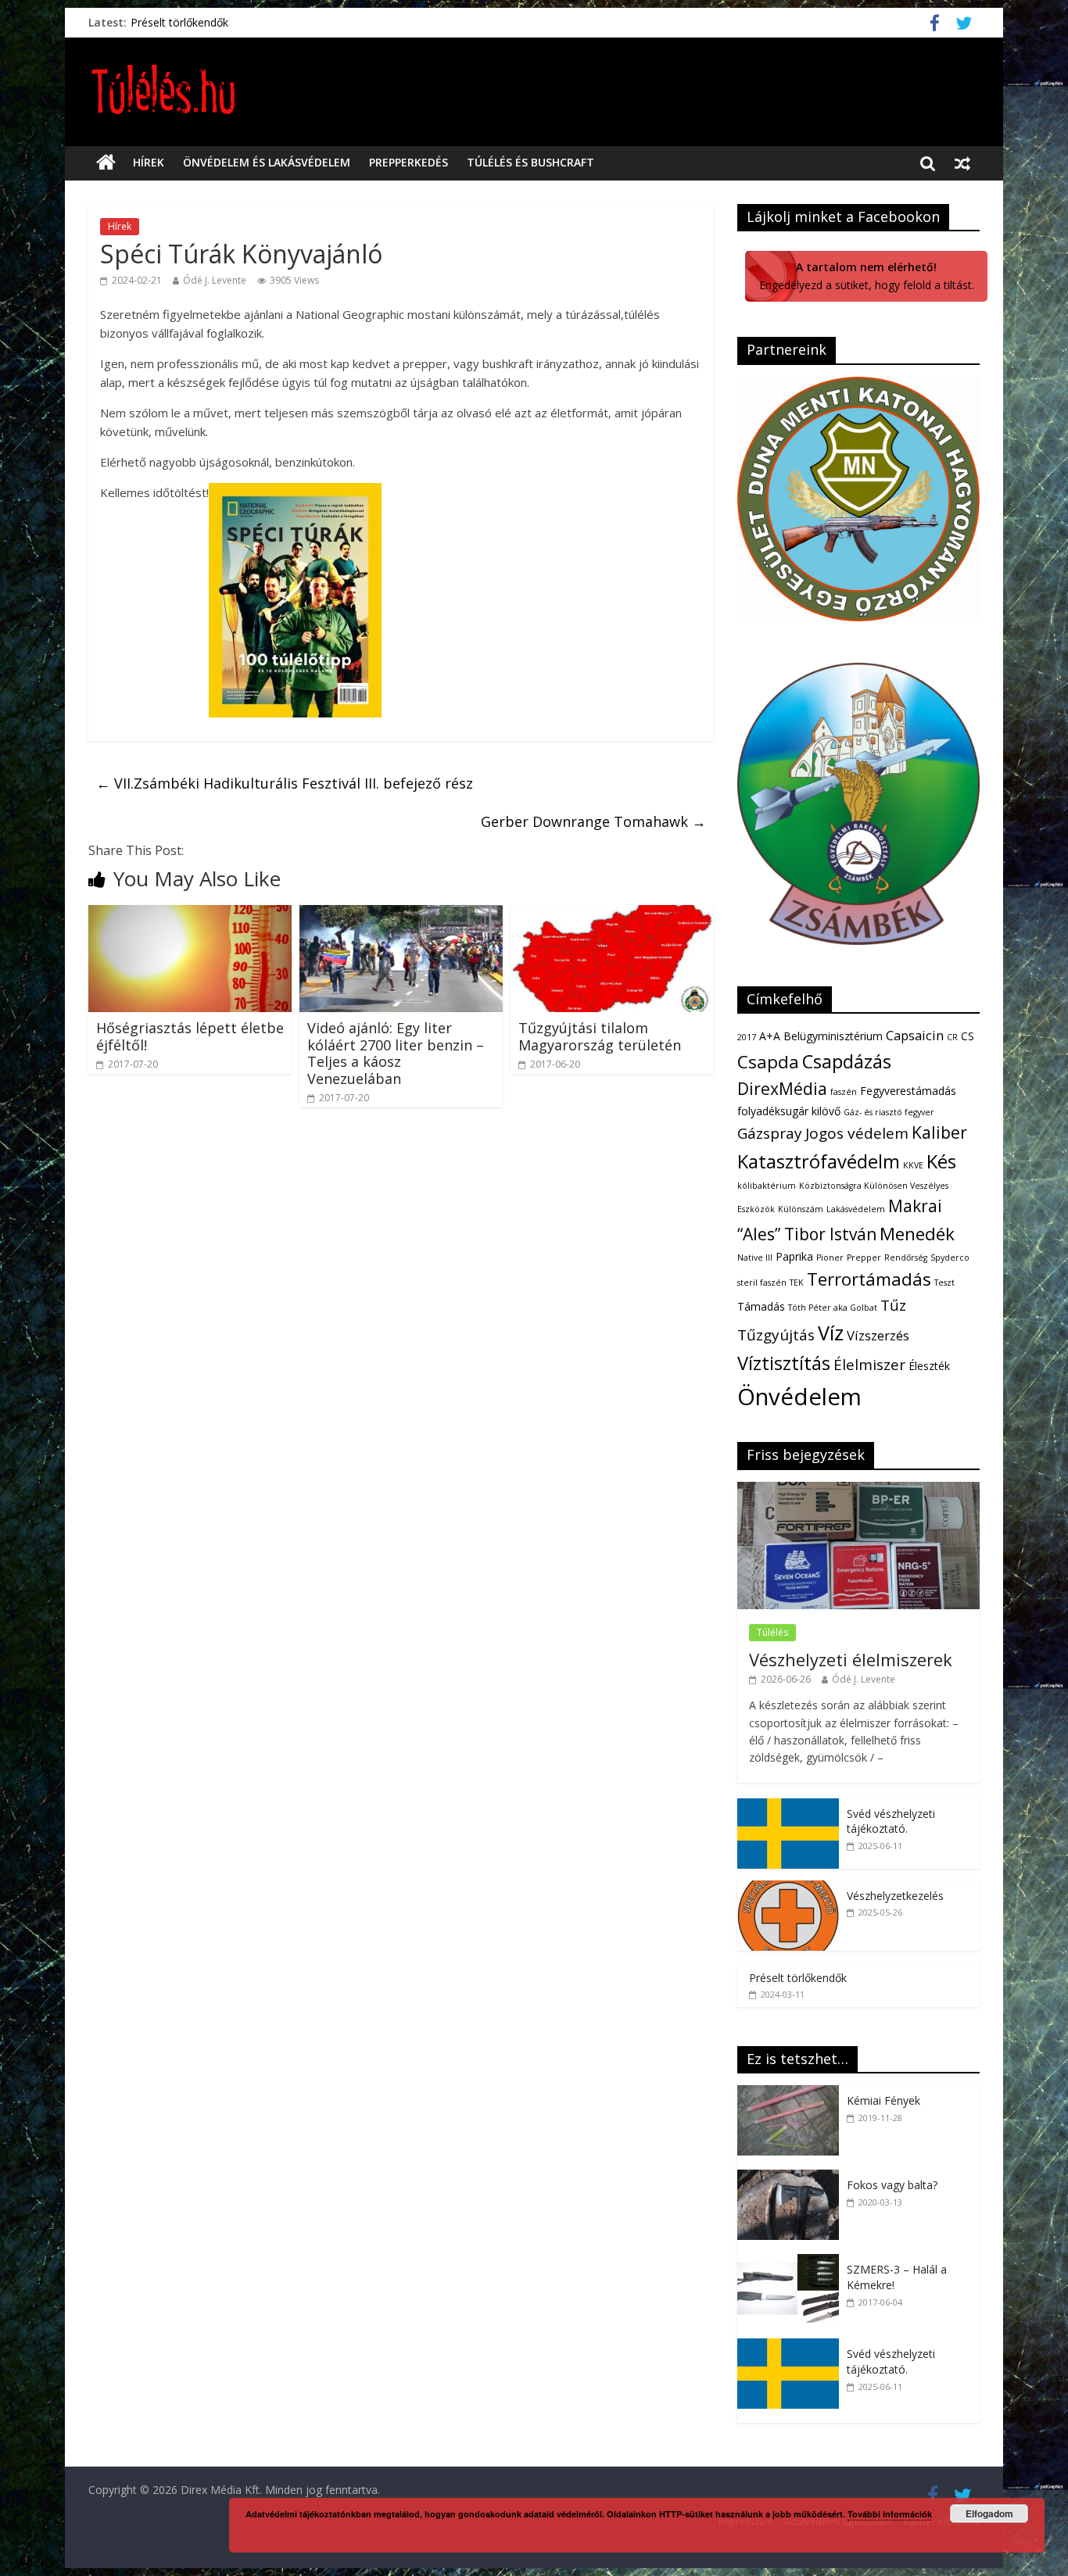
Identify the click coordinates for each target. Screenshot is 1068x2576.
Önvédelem (799, 1397)
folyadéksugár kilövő (789, 1111)
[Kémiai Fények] (792, 2093)
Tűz (893, 1305)
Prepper (864, 1258)
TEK (797, 1283)
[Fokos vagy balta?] (792, 2178)
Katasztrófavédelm (819, 1161)
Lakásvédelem (856, 1209)
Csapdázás (847, 1061)
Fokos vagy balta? (892, 2185)
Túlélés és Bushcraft (530, 162)
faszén (844, 1092)
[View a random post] (962, 163)
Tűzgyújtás (776, 1335)
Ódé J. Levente (215, 280)
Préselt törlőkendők (179, 22)
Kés (941, 1161)
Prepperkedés (409, 162)
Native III (755, 1258)
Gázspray (770, 1133)
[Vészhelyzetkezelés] (788, 1889)
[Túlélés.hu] (106, 163)
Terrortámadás (869, 1279)
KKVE (913, 1165)
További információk (890, 2514)
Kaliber (939, 1132)
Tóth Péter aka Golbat (833, 1308)
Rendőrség (906, 1258)
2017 (747, 1037)
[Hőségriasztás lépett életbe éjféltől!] (190, 914)
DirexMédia (782, 1089)
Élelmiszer (869, 1365)
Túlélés (772, 1632)
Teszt (944, 1283)
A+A (770, 1036)
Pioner (830, 1258)
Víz (831, 1333)
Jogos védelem (857, 1133)
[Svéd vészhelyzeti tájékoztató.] (788, 1807)
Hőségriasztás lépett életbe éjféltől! (190, 1036)
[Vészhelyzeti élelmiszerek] (858, 1490)
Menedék (917, 1234)
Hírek (149, 162)
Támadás (761, 1306)
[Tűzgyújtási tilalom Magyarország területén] (612, 914)
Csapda (768, 1062)
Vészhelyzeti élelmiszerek (851, 1659)
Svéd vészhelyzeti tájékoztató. (891, 1821)
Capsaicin (915, 1035)
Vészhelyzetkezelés (895, 1896)
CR (952, 1037)
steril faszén (762, 1283)
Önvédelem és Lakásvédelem (267, 162)
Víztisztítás (784, 1363)
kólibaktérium (767, 1186)
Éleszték (929, 1366)
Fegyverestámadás (908, 1091)
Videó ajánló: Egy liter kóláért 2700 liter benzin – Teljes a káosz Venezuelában (396, 1053)
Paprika (794, 1256)
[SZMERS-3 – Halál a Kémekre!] (792, 2262)
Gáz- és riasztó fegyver (889, 1112)
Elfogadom (989, 2513)
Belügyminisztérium (833, 1036)
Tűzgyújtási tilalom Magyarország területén (600, 1036)
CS (968, 1036)
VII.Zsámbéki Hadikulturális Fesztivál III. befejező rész (285, 783)
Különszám (801, 1209)
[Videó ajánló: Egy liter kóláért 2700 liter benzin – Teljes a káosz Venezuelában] (401, 914)
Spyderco (950, 1258)
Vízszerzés (878, 1335)
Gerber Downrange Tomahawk (593, 821)
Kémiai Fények (883, 2100)
